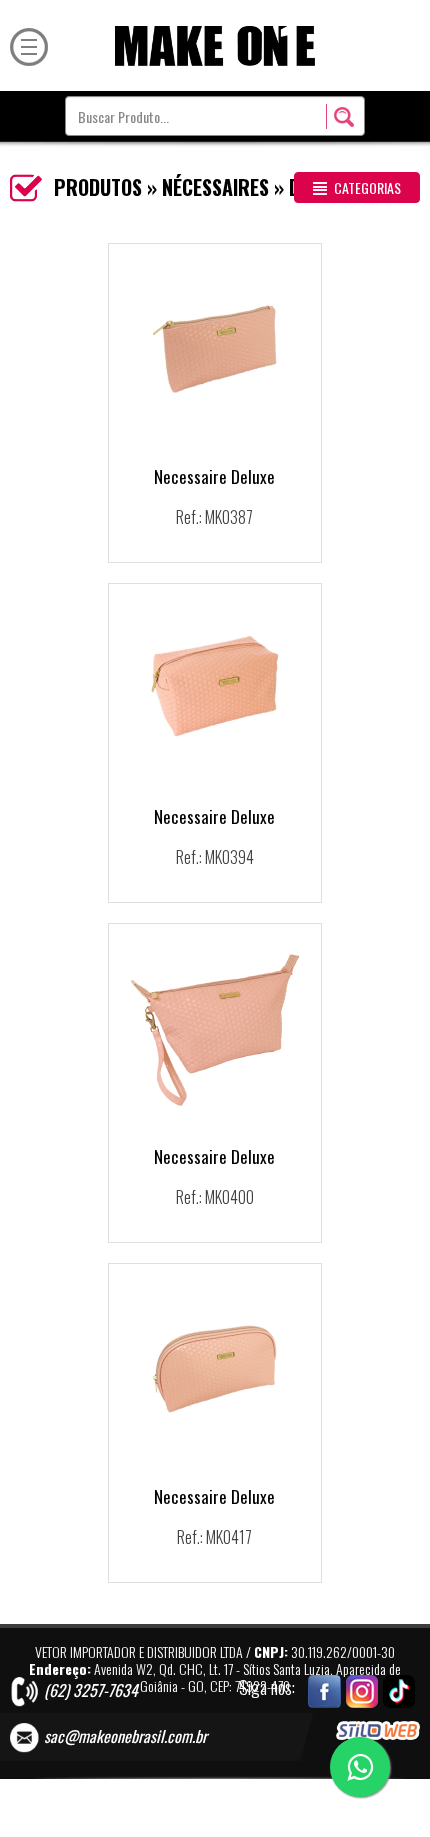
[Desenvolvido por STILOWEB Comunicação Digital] (378, 1730)
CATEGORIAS (366, 187)
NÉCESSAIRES (215, 187)
